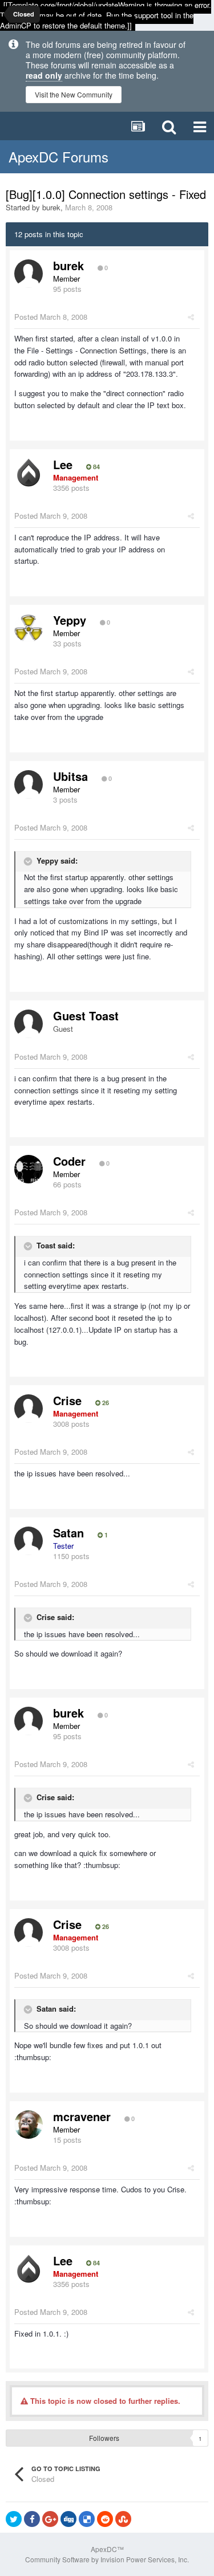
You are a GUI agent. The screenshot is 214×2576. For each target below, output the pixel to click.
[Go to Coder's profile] (29, 1169)
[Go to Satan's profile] (29, 1541)
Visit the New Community (74, 94)
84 (96, 467)
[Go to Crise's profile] (29, 1409)
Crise (67, 1400)
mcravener (82, 2116)
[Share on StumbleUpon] (123, 2519)
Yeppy (70, 620)
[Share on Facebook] (32, 2519)
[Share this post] (191, 317)
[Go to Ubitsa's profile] (29, 784)
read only (44, 75)
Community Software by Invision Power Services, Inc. (107, 2559)
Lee (63, 464)
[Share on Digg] (68, 2519)
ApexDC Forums (58, 156)
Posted (51, 317)
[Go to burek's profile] (29, 274)
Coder (69, 1161)
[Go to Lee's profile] (29, 473)
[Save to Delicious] (87, 2519)
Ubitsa (70, 776)
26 (105, 1403)
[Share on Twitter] (14, 2519)
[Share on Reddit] (105, 2519)
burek (51, 207)
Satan (68, 1533)
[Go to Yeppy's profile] (29, 628)
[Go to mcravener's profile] (29, 2125)
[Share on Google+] (50, 2519)
